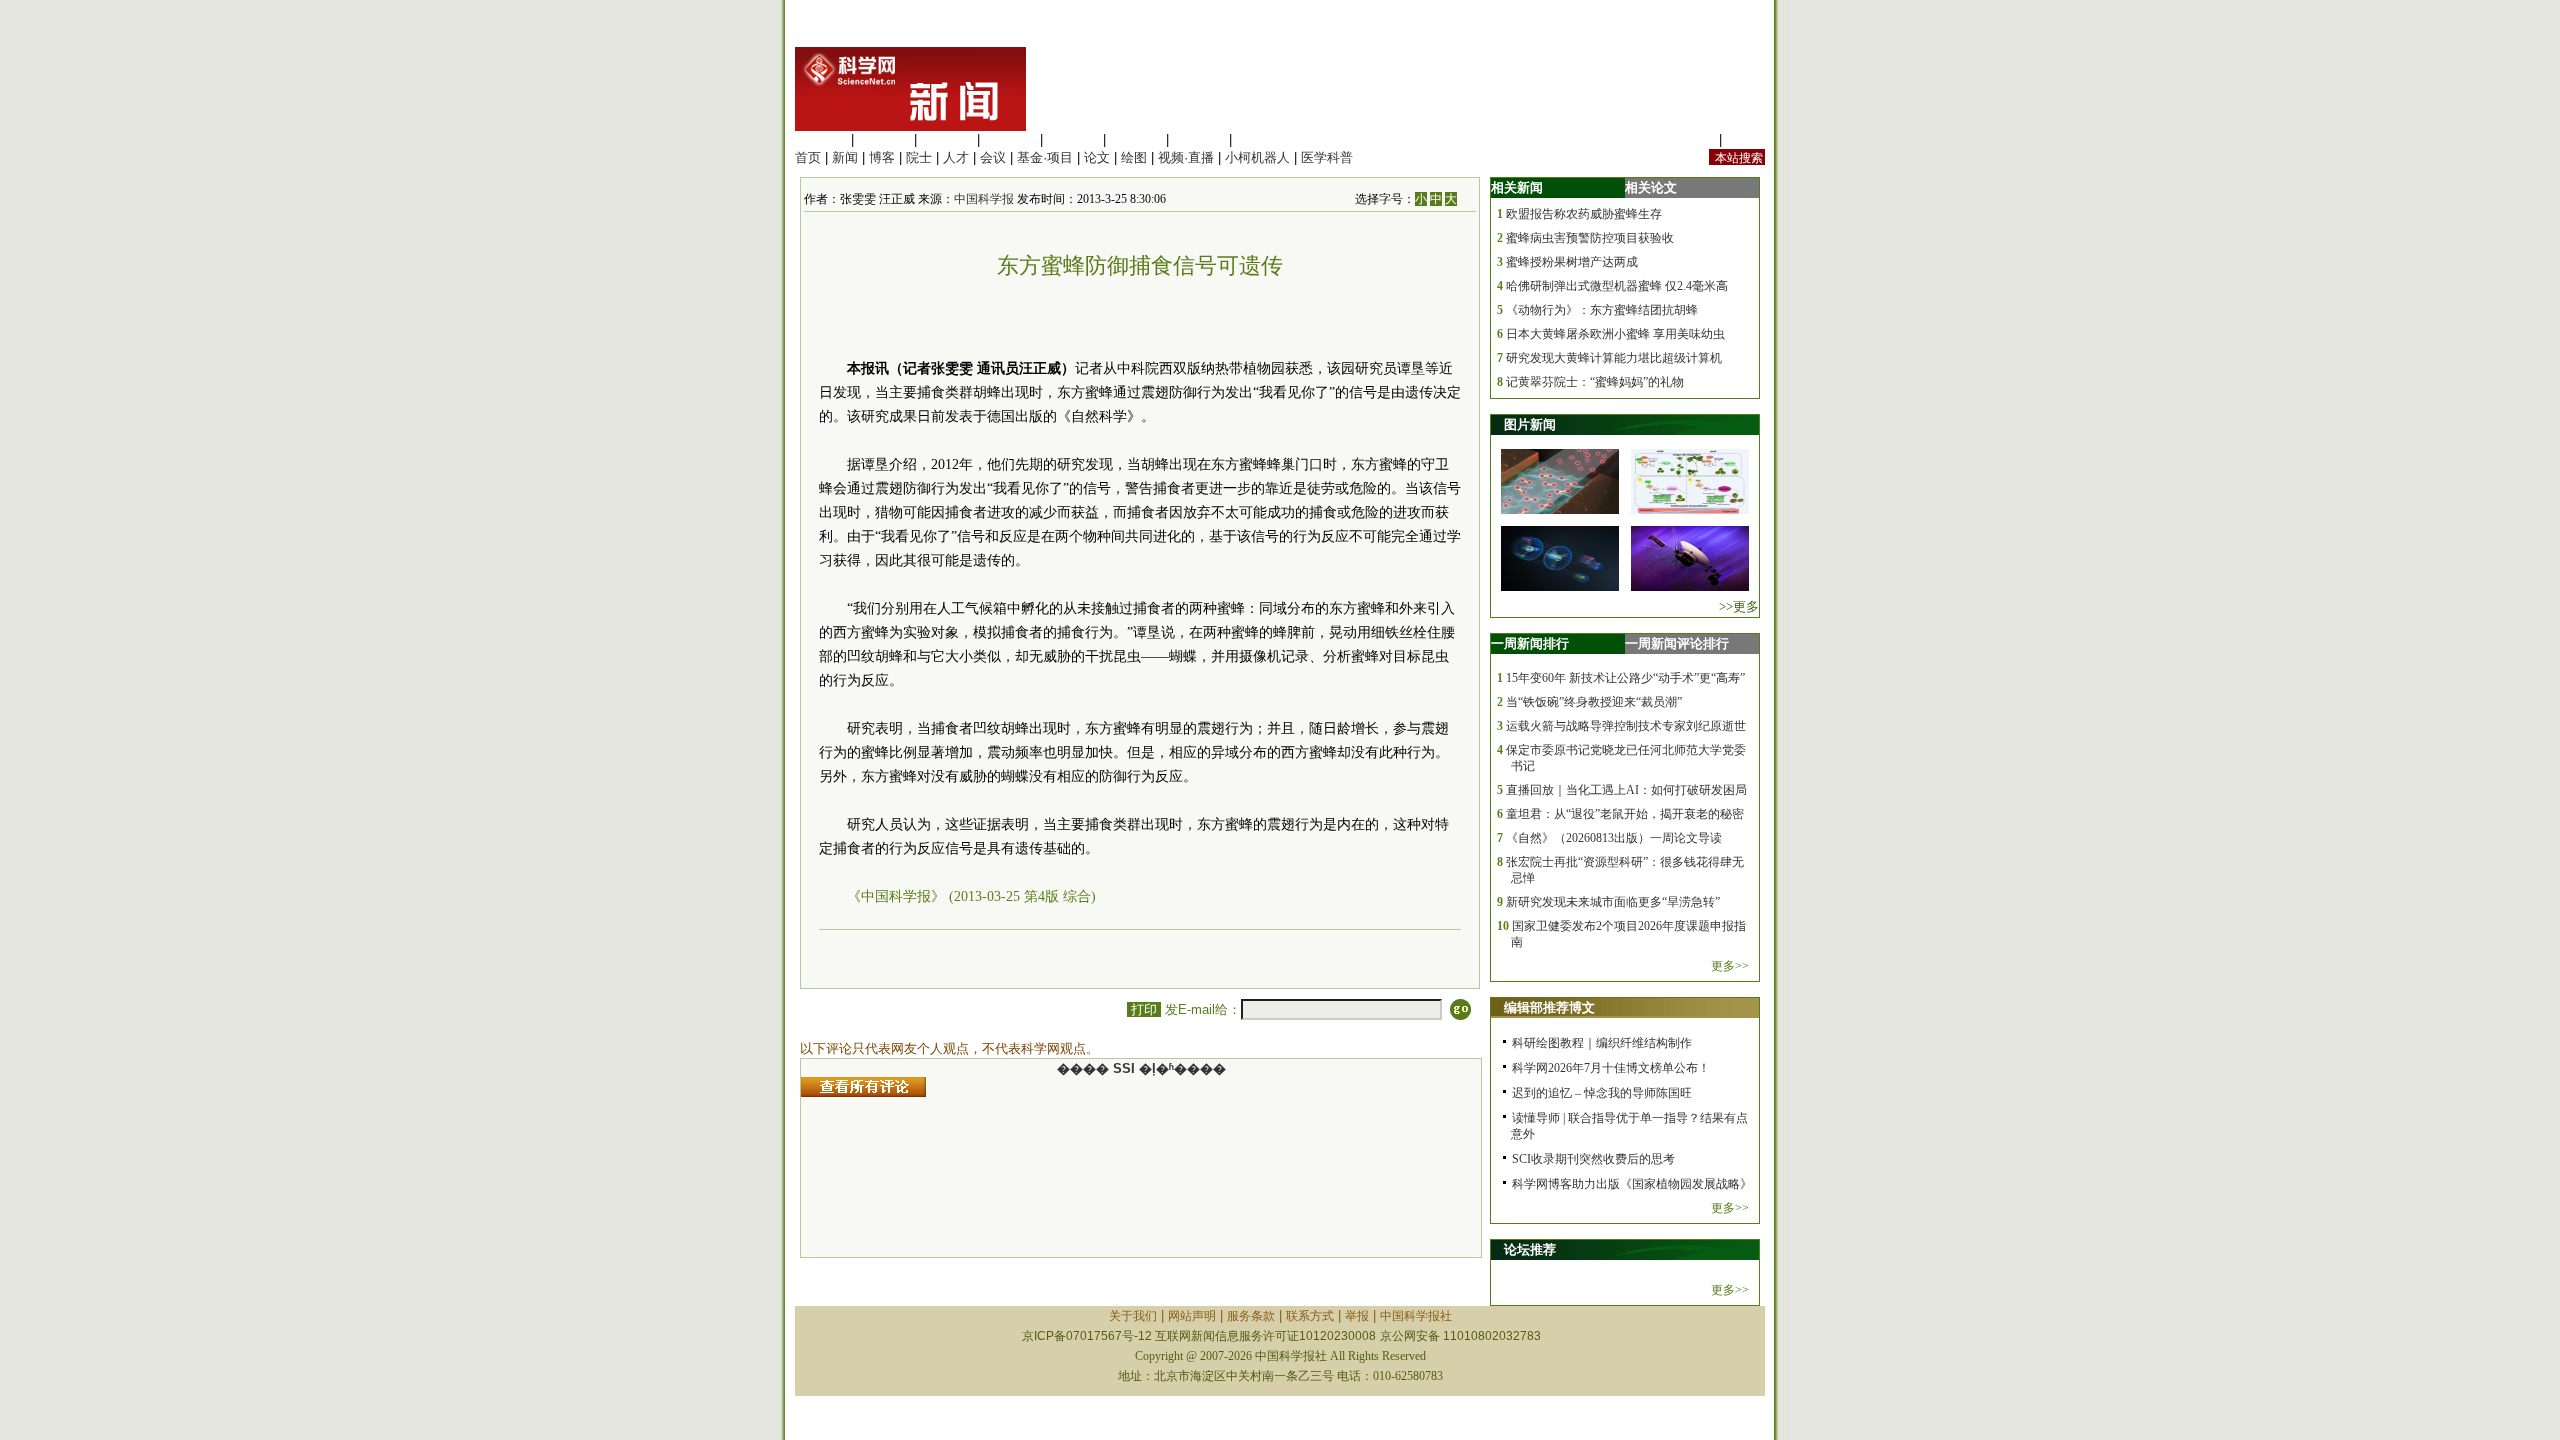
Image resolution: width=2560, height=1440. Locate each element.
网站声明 (1192, 1316)
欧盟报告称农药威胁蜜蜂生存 (1584, 214)
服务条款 (1251, 1316)
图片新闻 (1530, 424)
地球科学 (1136, 139)
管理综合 (1262, 139)
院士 (919, 157)
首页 (808, 157)
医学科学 (884, 139)
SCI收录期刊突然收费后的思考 (1593, 1159)
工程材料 (1010, 139)
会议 (993, 157)
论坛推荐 (1530, 1249)
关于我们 (1133, 1316)
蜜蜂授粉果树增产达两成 (1572, 262)
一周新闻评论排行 (1677, 643)
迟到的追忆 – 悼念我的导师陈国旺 (1602, 1093)
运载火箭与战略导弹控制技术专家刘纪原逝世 (1626, 726)
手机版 (1745, 139)
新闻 (845, 157)
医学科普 (1327, 157)
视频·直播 (1186, 157)
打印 (1144, 1009)
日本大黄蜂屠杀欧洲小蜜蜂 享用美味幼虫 (1615, 334)
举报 (1357, 1316)
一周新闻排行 (1530, 643)
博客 (882, 157)
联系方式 (1310, 1316)
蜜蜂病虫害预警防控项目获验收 (1590, 238)
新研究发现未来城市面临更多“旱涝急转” (1613, 902)
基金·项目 (1045, 157)
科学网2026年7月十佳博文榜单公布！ (1611, 1068)
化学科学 (947, 139)
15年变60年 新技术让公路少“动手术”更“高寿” (1625, 678)
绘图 (1134, 157)
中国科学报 (984, 199)
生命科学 (821, 139)
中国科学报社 (1416, 1316)
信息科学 (1073, 139)
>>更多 (1739, 606)
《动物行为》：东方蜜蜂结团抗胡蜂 (1602, 310)
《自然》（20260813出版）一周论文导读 (1614, 838)
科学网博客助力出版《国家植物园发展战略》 (1632, 1184)
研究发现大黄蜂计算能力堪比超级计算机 (1614, 358)
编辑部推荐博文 (1549, 1007)
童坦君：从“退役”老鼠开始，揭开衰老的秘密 (1625, 814)
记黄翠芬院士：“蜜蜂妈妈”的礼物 (1595, 382)
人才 (956, 157)
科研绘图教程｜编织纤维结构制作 (1602, 1043)
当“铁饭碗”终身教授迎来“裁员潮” (1594, 702)
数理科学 (1199, 139)
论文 (1097, 157)
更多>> (1730, 966)
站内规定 (1689, 139)
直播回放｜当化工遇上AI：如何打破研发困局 (1626, 790)
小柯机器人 (1257, 157)
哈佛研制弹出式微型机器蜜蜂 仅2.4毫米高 (1617, 286)
